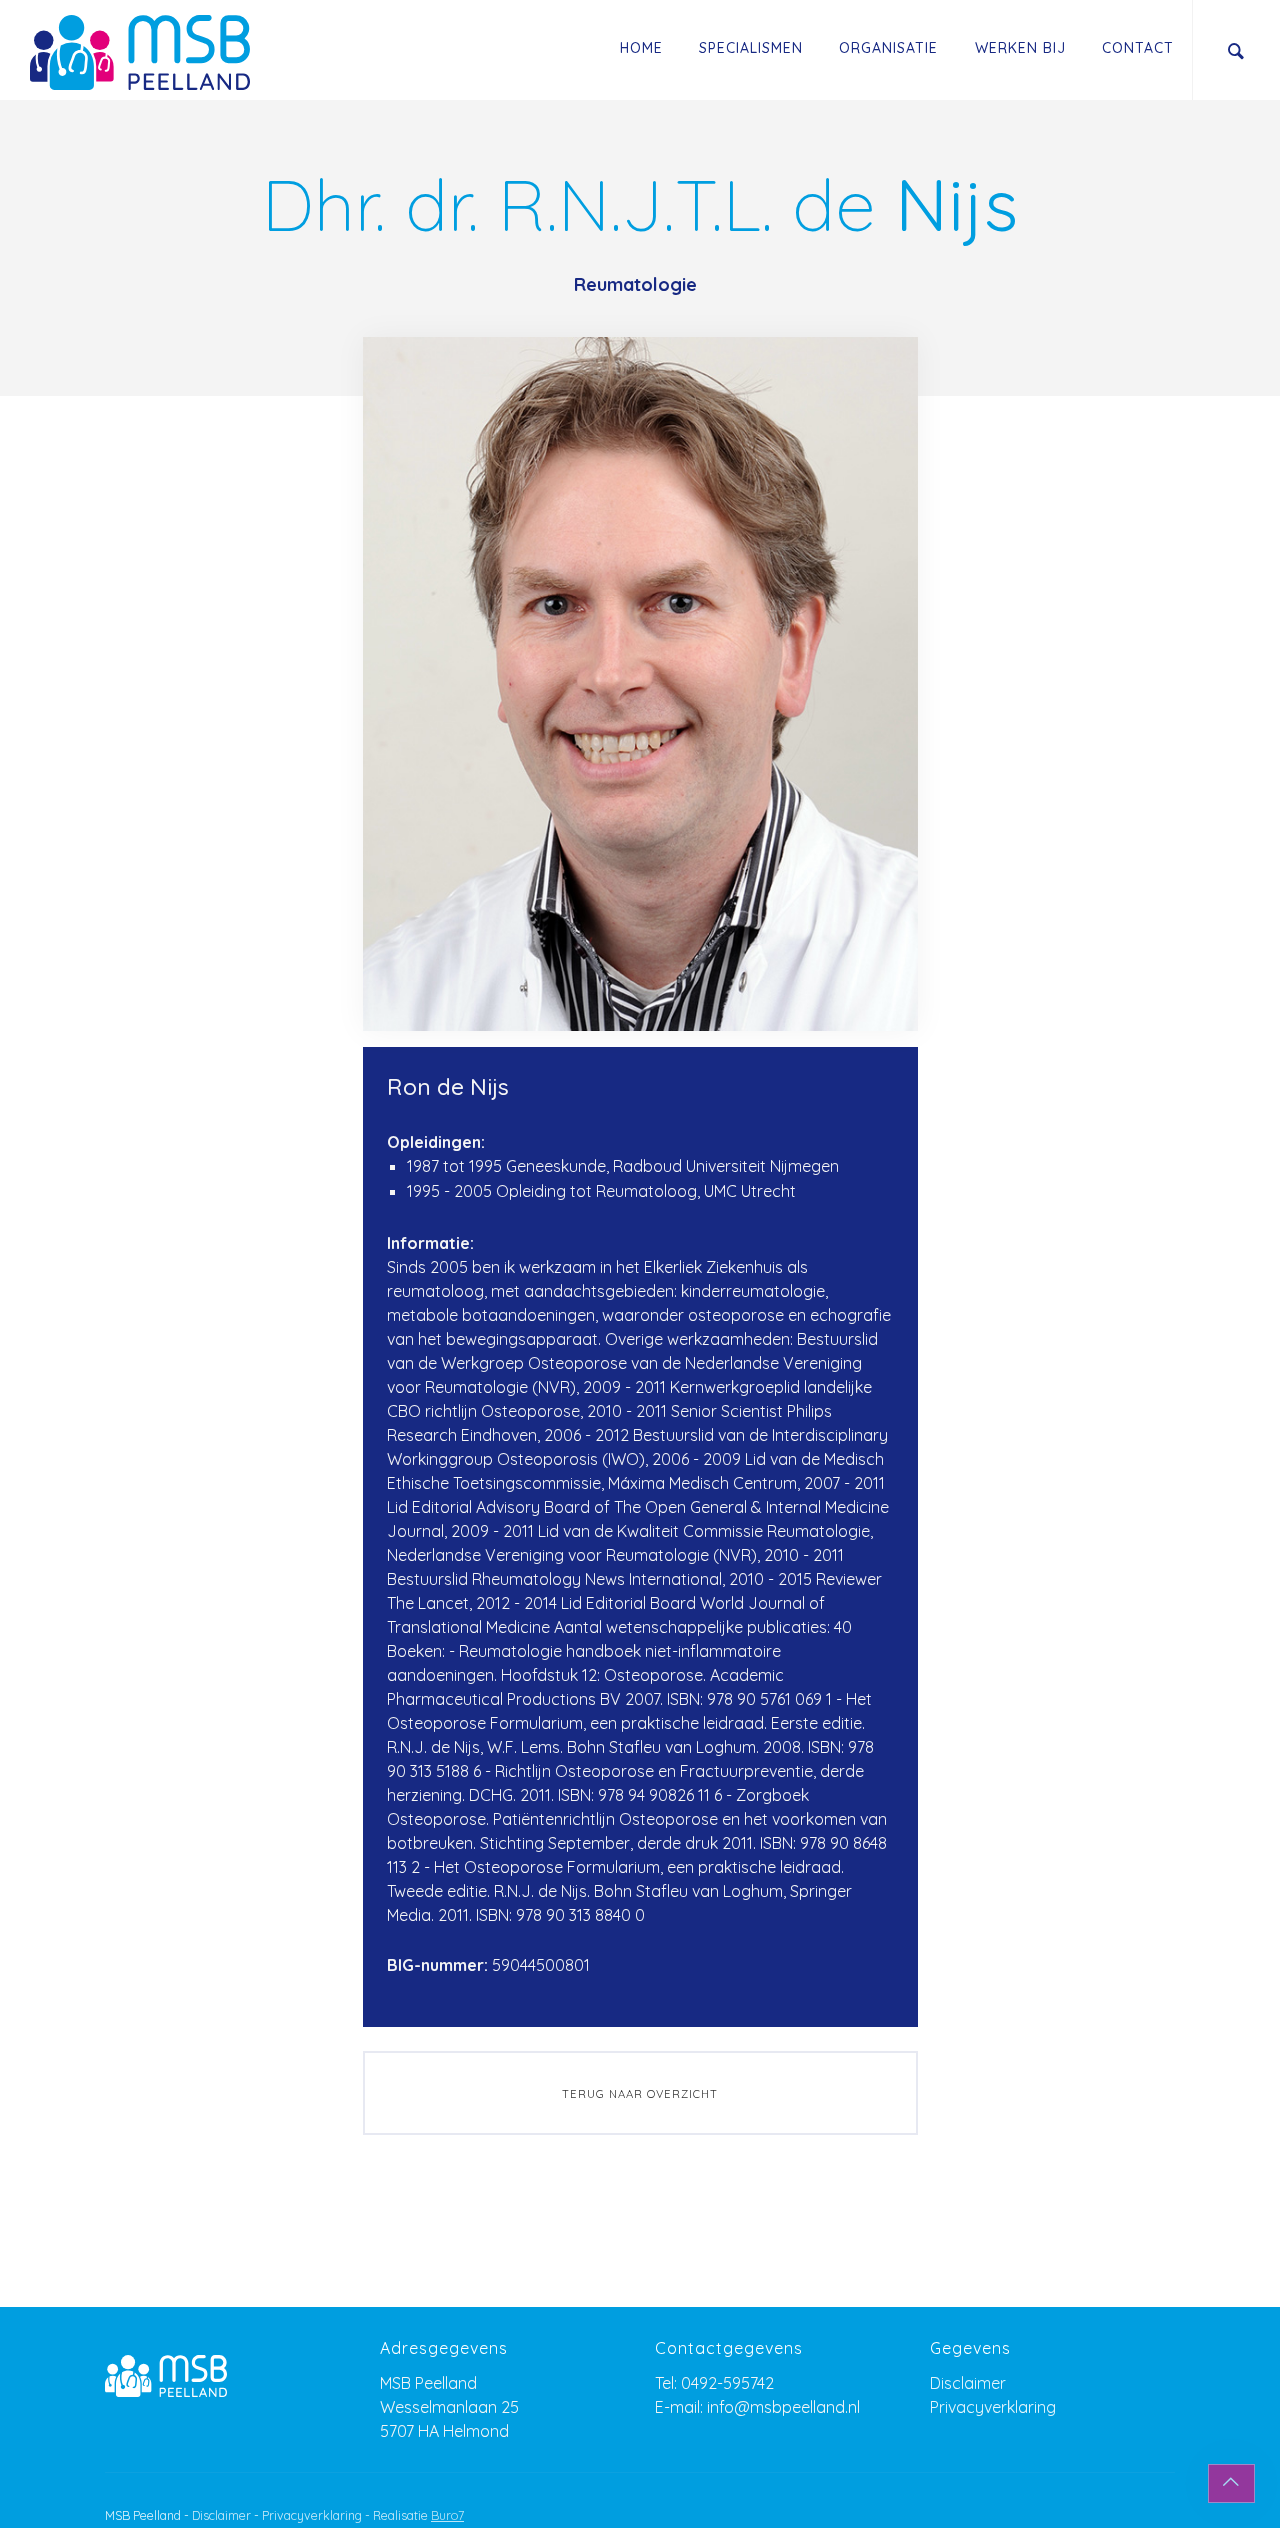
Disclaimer (968, 2383)
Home (641, 48)
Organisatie (888, 48)
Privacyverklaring (993, 2407)
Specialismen (751, 48)
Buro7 (447, 2515)
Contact (1138, 48)
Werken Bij (1020, 48)
